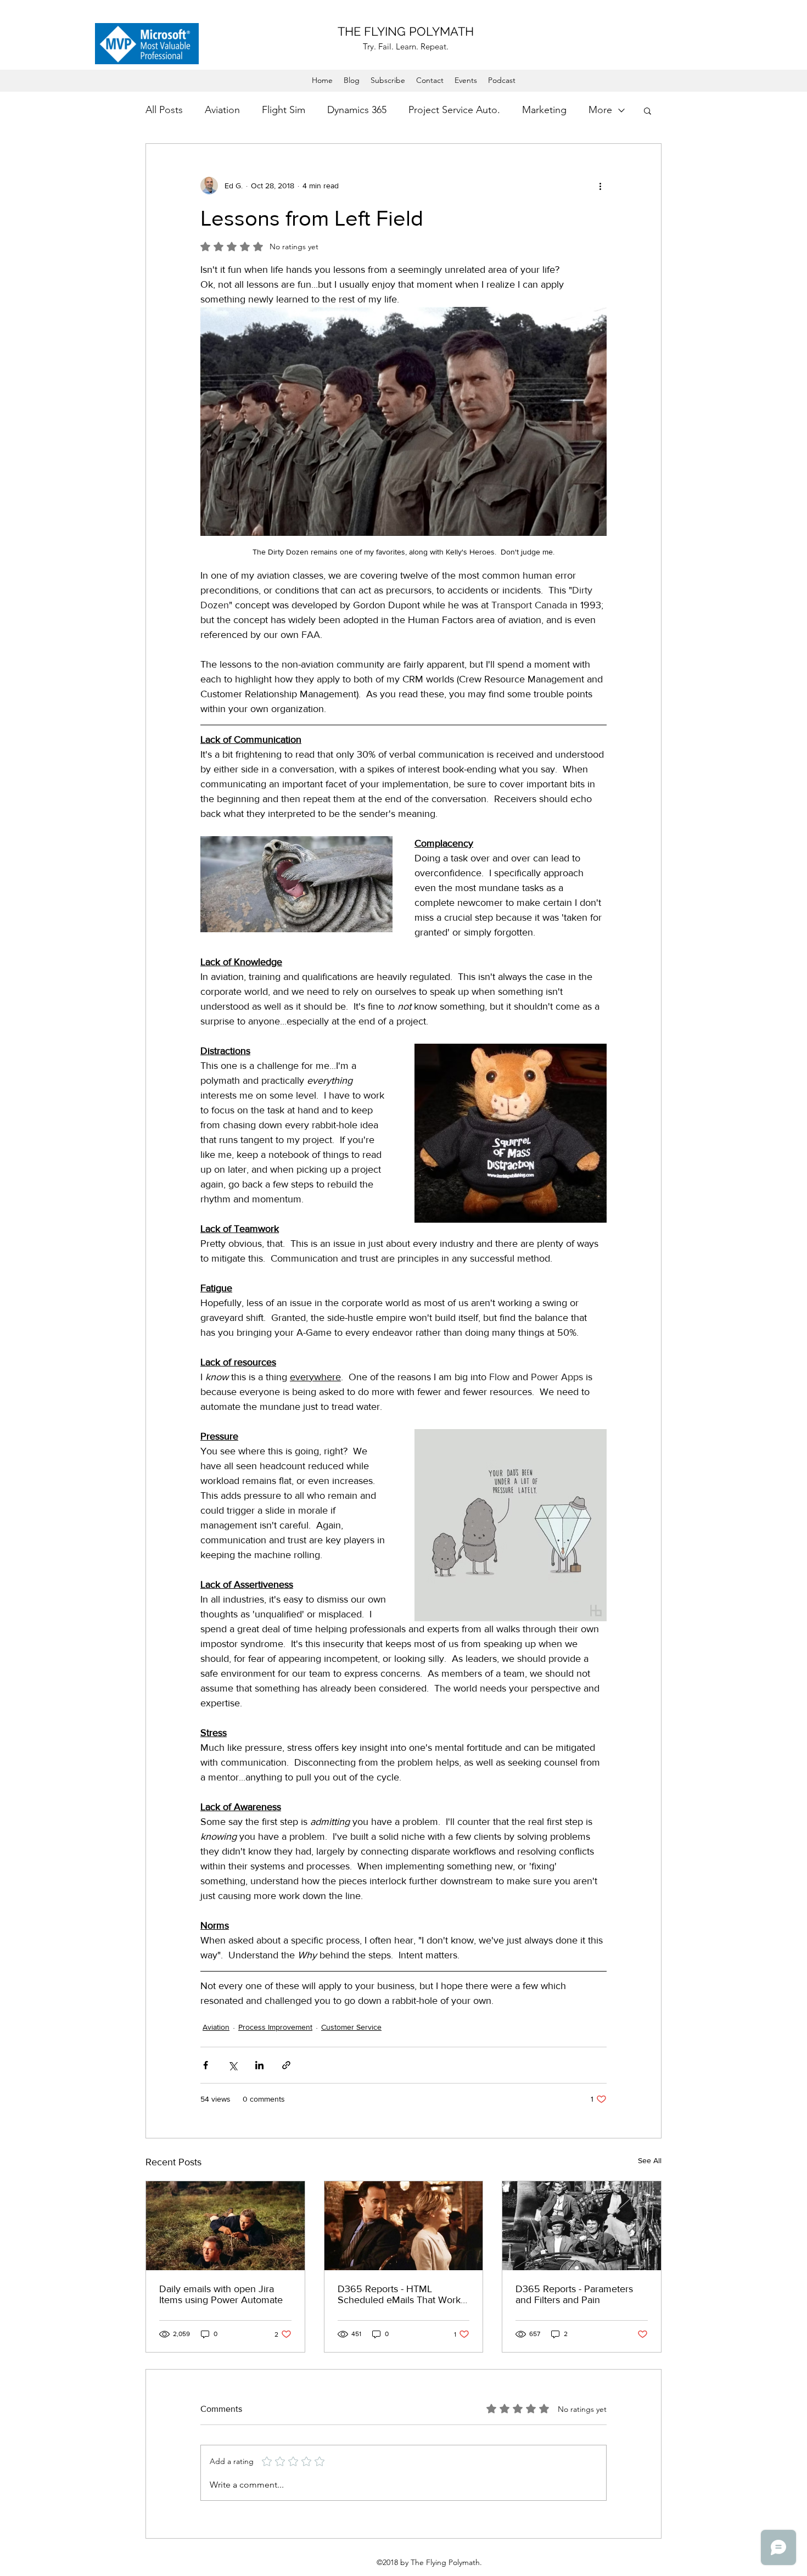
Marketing (544, 110)
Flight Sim (284, 110)
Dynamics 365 (357, 110)
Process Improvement (275, 2027)
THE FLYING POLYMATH (406, 31)
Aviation (222, 110)
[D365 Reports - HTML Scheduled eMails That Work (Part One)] (404, 2226)
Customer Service (351, 2027)
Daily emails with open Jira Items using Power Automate (221, 2294)
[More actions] (600, 186)
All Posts (164, 110)
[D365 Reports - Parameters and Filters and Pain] (582, 2226)
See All (650, 2160)
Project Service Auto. (454, 110)
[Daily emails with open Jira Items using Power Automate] (225, 2226)
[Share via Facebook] (206, 2065)
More (600, 110)
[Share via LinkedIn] (259, 2065)
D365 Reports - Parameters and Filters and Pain (574, 2294)
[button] (648, 110)
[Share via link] (286, 2065)
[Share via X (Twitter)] (232, 2065)
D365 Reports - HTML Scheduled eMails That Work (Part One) (399, 2294)
